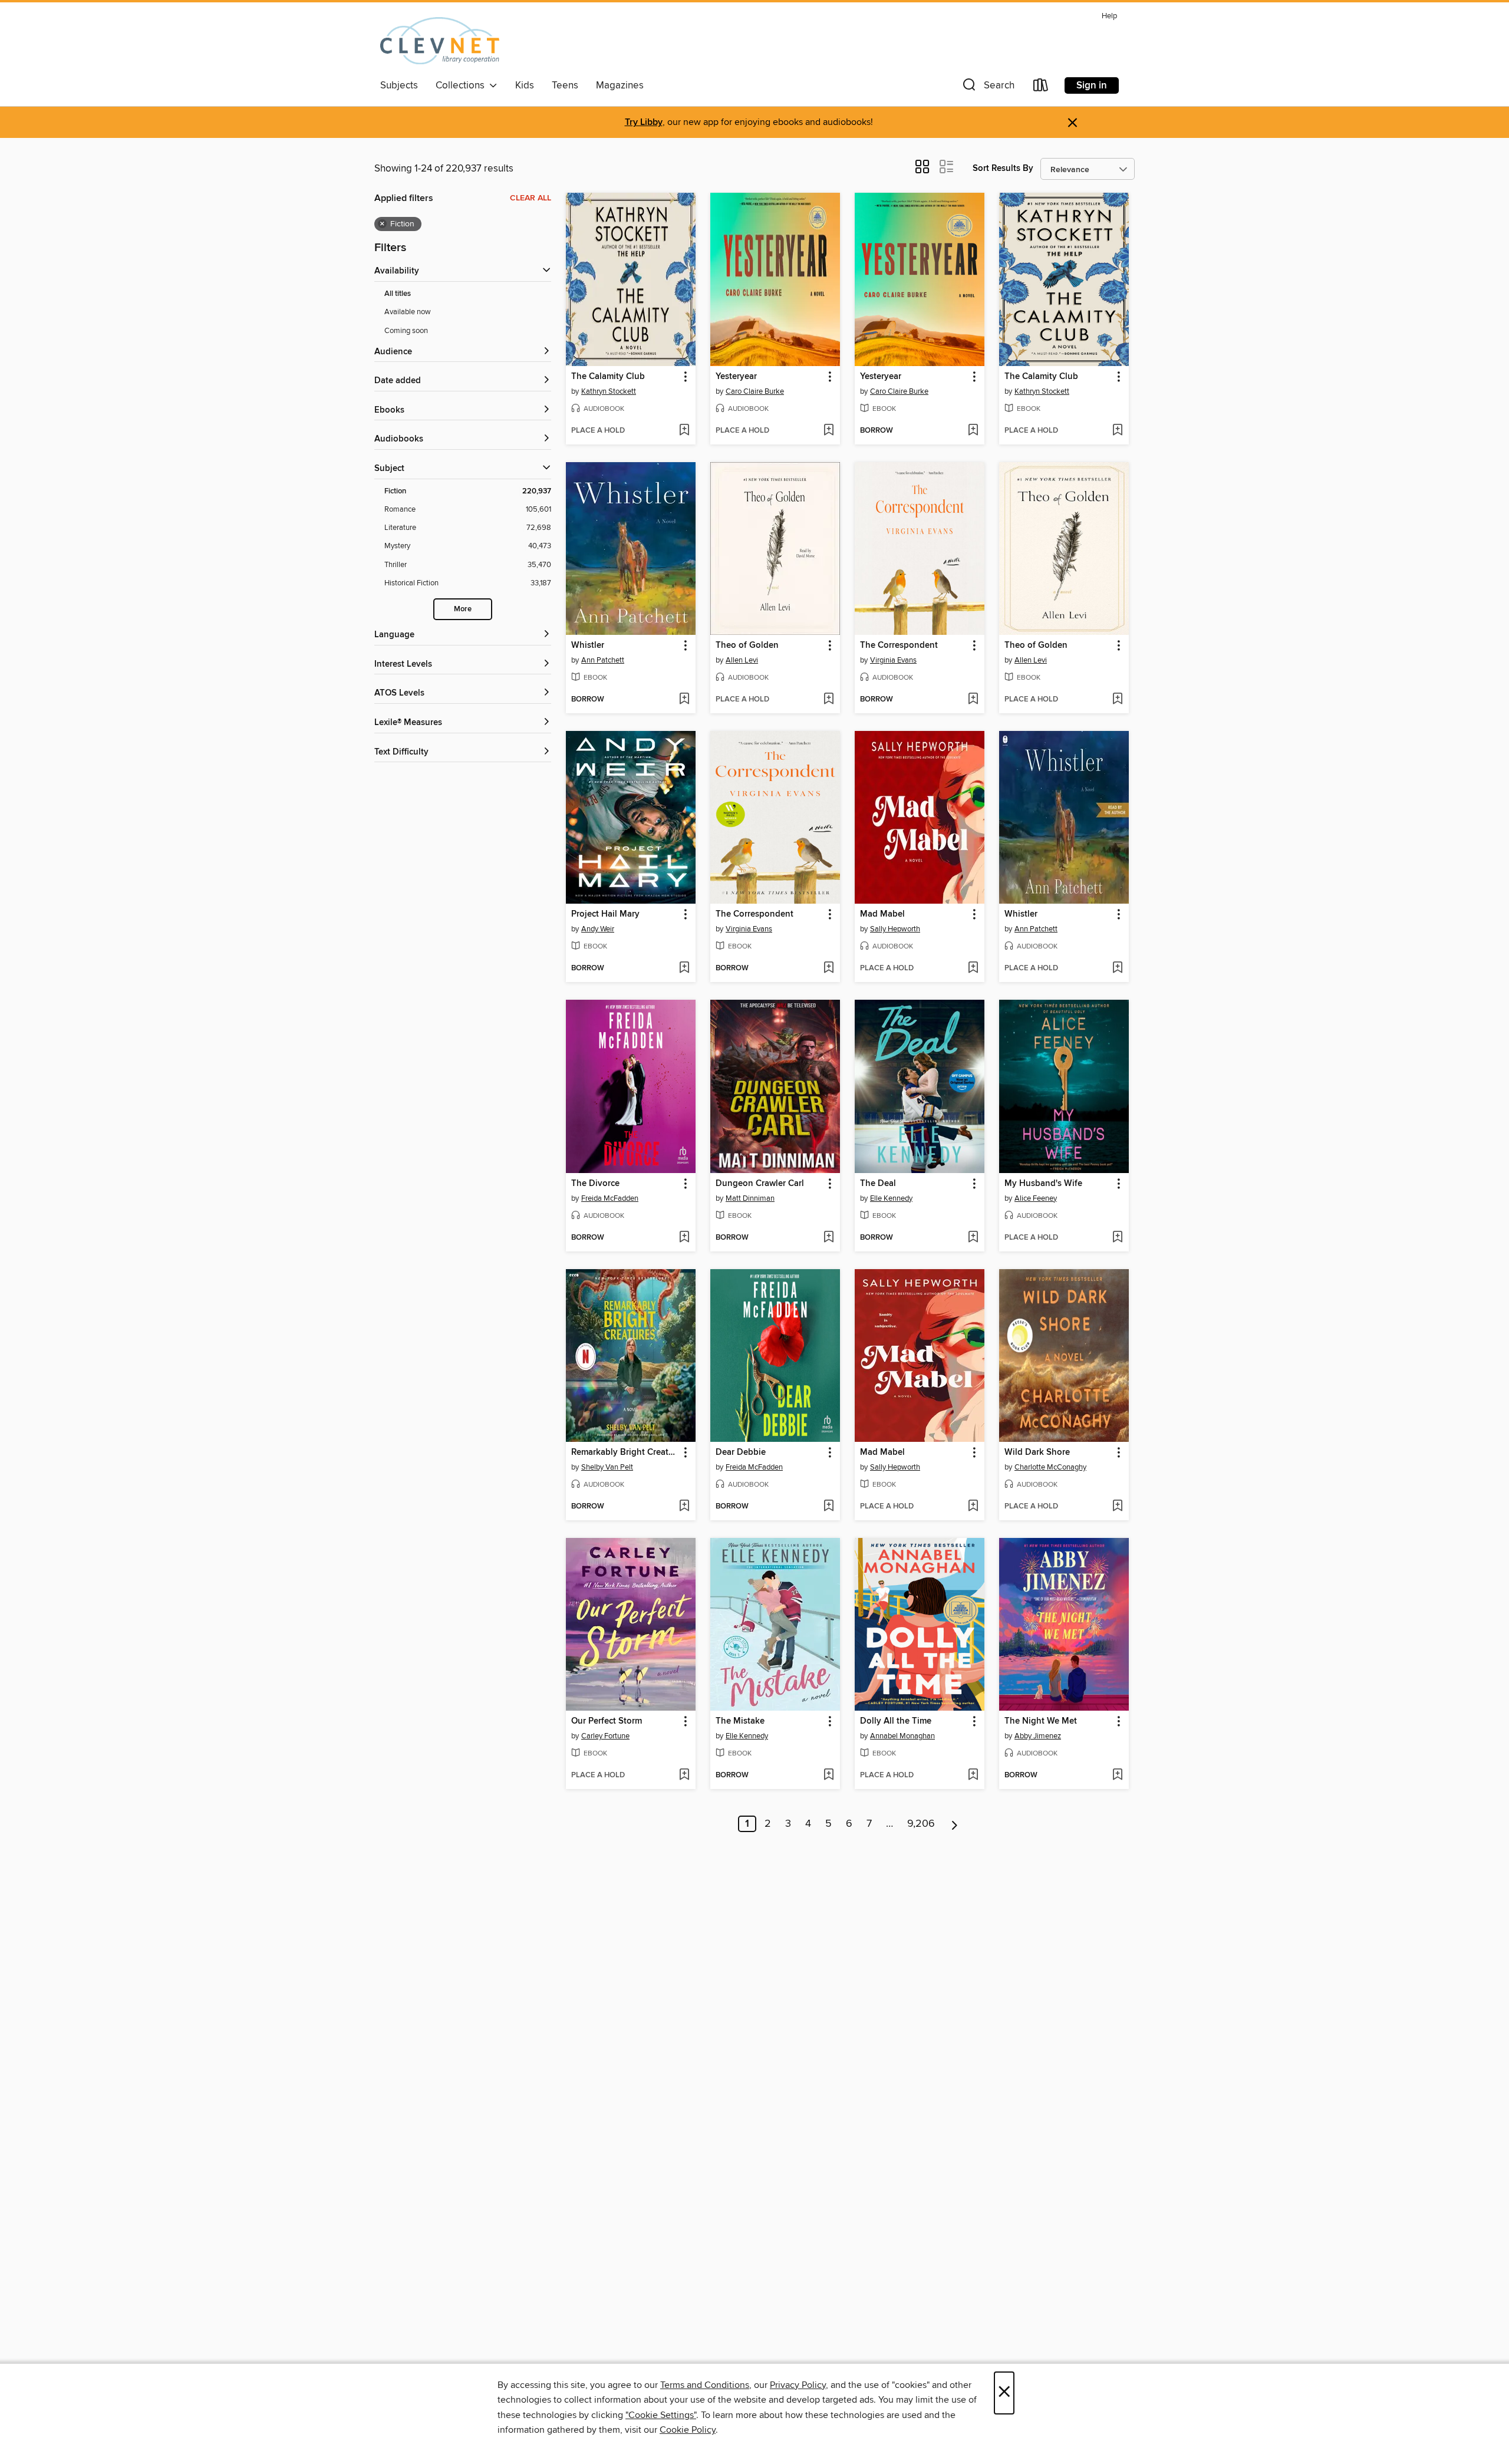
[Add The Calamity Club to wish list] (684, 431)
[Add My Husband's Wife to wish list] (1117, 1238)
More (463, 609)
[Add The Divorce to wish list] (684, 1238)
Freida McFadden (610, 1198)
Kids (525, 85)
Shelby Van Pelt (607, 1467)
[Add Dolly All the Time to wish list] (973, 1775)
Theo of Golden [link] (747, 645)
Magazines (620, 85)
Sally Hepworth (895, 929)
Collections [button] (462, 85)
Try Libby (644, 122)
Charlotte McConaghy (1050, 1467)
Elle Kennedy (891, 1198)
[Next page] (955, 1824)
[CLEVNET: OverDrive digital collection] (440, 41)
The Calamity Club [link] (608, 377)
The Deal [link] (878, 1184)
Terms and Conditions (705, 2385)
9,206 (921, 1824)
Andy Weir (598, 929)
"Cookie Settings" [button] (661, 2415)
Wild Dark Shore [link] (1037, 1452)
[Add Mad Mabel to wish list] (973, 969)
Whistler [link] (588, 645)
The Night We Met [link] (1041, 1721)
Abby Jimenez (1038, 1736)
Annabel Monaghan (902, 1736)
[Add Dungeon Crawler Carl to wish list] (828, 1238)
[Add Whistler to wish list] (684, 700)
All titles (398, 294)
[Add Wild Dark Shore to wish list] (1117, 1507)
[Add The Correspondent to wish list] (973, 700)
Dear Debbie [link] (741, 1452)
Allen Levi (742, 660)
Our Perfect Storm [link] (607, 1721)
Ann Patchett (603, 660)
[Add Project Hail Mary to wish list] (684, 969)
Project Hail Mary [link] (605, 914)
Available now (408, 312)
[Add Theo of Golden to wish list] (828, 700)
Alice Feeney (1036, 1198)
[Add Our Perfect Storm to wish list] (684, 1775)
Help (1109, 16)
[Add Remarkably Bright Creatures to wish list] (684, 1507)
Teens (565, 85)
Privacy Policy (798, 2385)
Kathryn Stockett (609, 391)
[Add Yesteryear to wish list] (828, 431)
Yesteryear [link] (736, 377)
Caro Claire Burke (755, 391)
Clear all (531, 198)
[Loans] (1041, 88)
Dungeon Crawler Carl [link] (760, 1184)
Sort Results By (1003, 168)
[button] (987, 88)
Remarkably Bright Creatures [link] (625, 1452)
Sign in (1092, 85)
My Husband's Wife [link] (1043, 1184)
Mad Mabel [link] (882, 914)
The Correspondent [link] (899, 645)
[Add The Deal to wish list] (973, 1238)
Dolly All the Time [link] (896, 1721)
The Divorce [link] (595, 1184)
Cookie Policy (688, 2430)
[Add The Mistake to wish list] (828, 1775)
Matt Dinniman (750, 1198)
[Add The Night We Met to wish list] (1117, 1775)
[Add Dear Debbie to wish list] (828, 1507)
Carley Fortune (605, 1736)
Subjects (399, 85)
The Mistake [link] (740, 1721)
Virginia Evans (893, 660)
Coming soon (406, 331)
